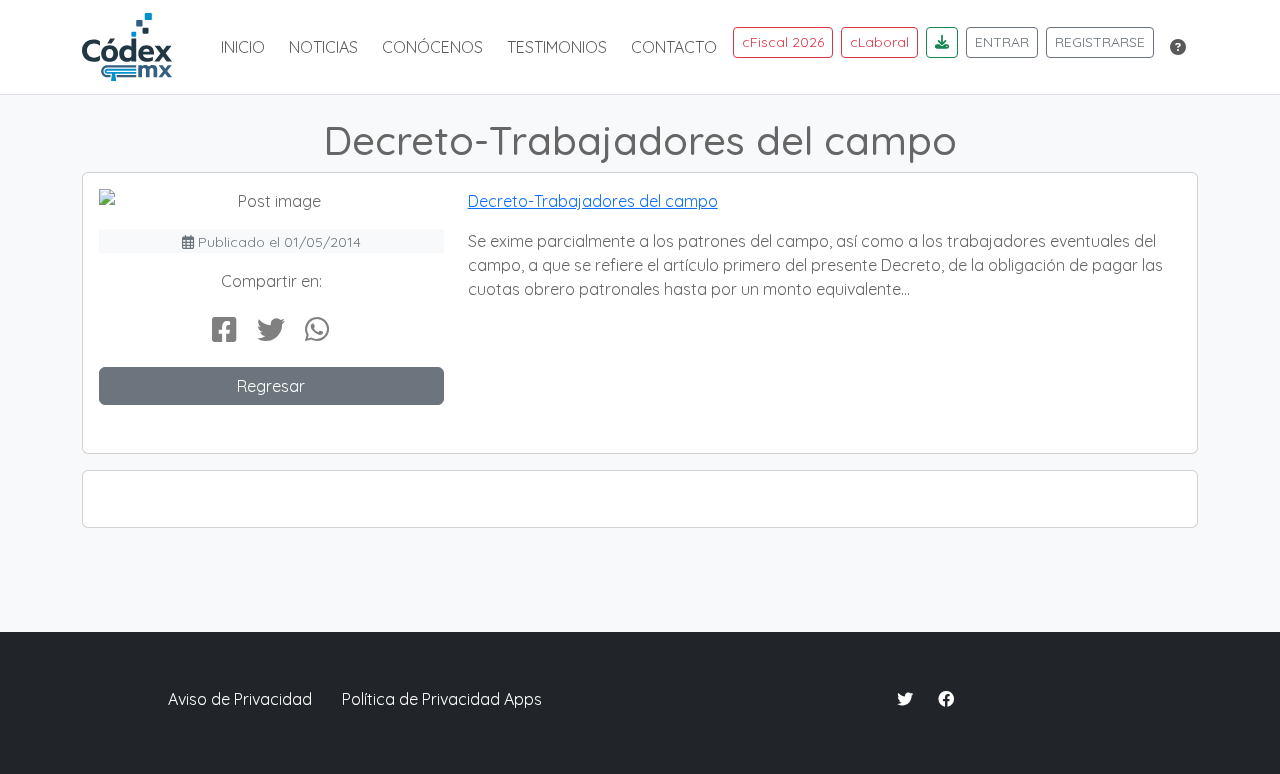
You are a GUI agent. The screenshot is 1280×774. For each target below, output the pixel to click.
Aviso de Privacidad (240, 699)
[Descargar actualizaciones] (942, 42)
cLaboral (879, 42)
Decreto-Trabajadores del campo (593, 201)
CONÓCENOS (432, 47)
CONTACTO (674, 47)
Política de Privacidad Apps (442, 699)
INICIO (243, 47)
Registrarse (1100, 42)
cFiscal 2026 (783, 42)
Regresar (271, 386)
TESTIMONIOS (557, 47)
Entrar (1002, 42)
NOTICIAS (323, 47)
